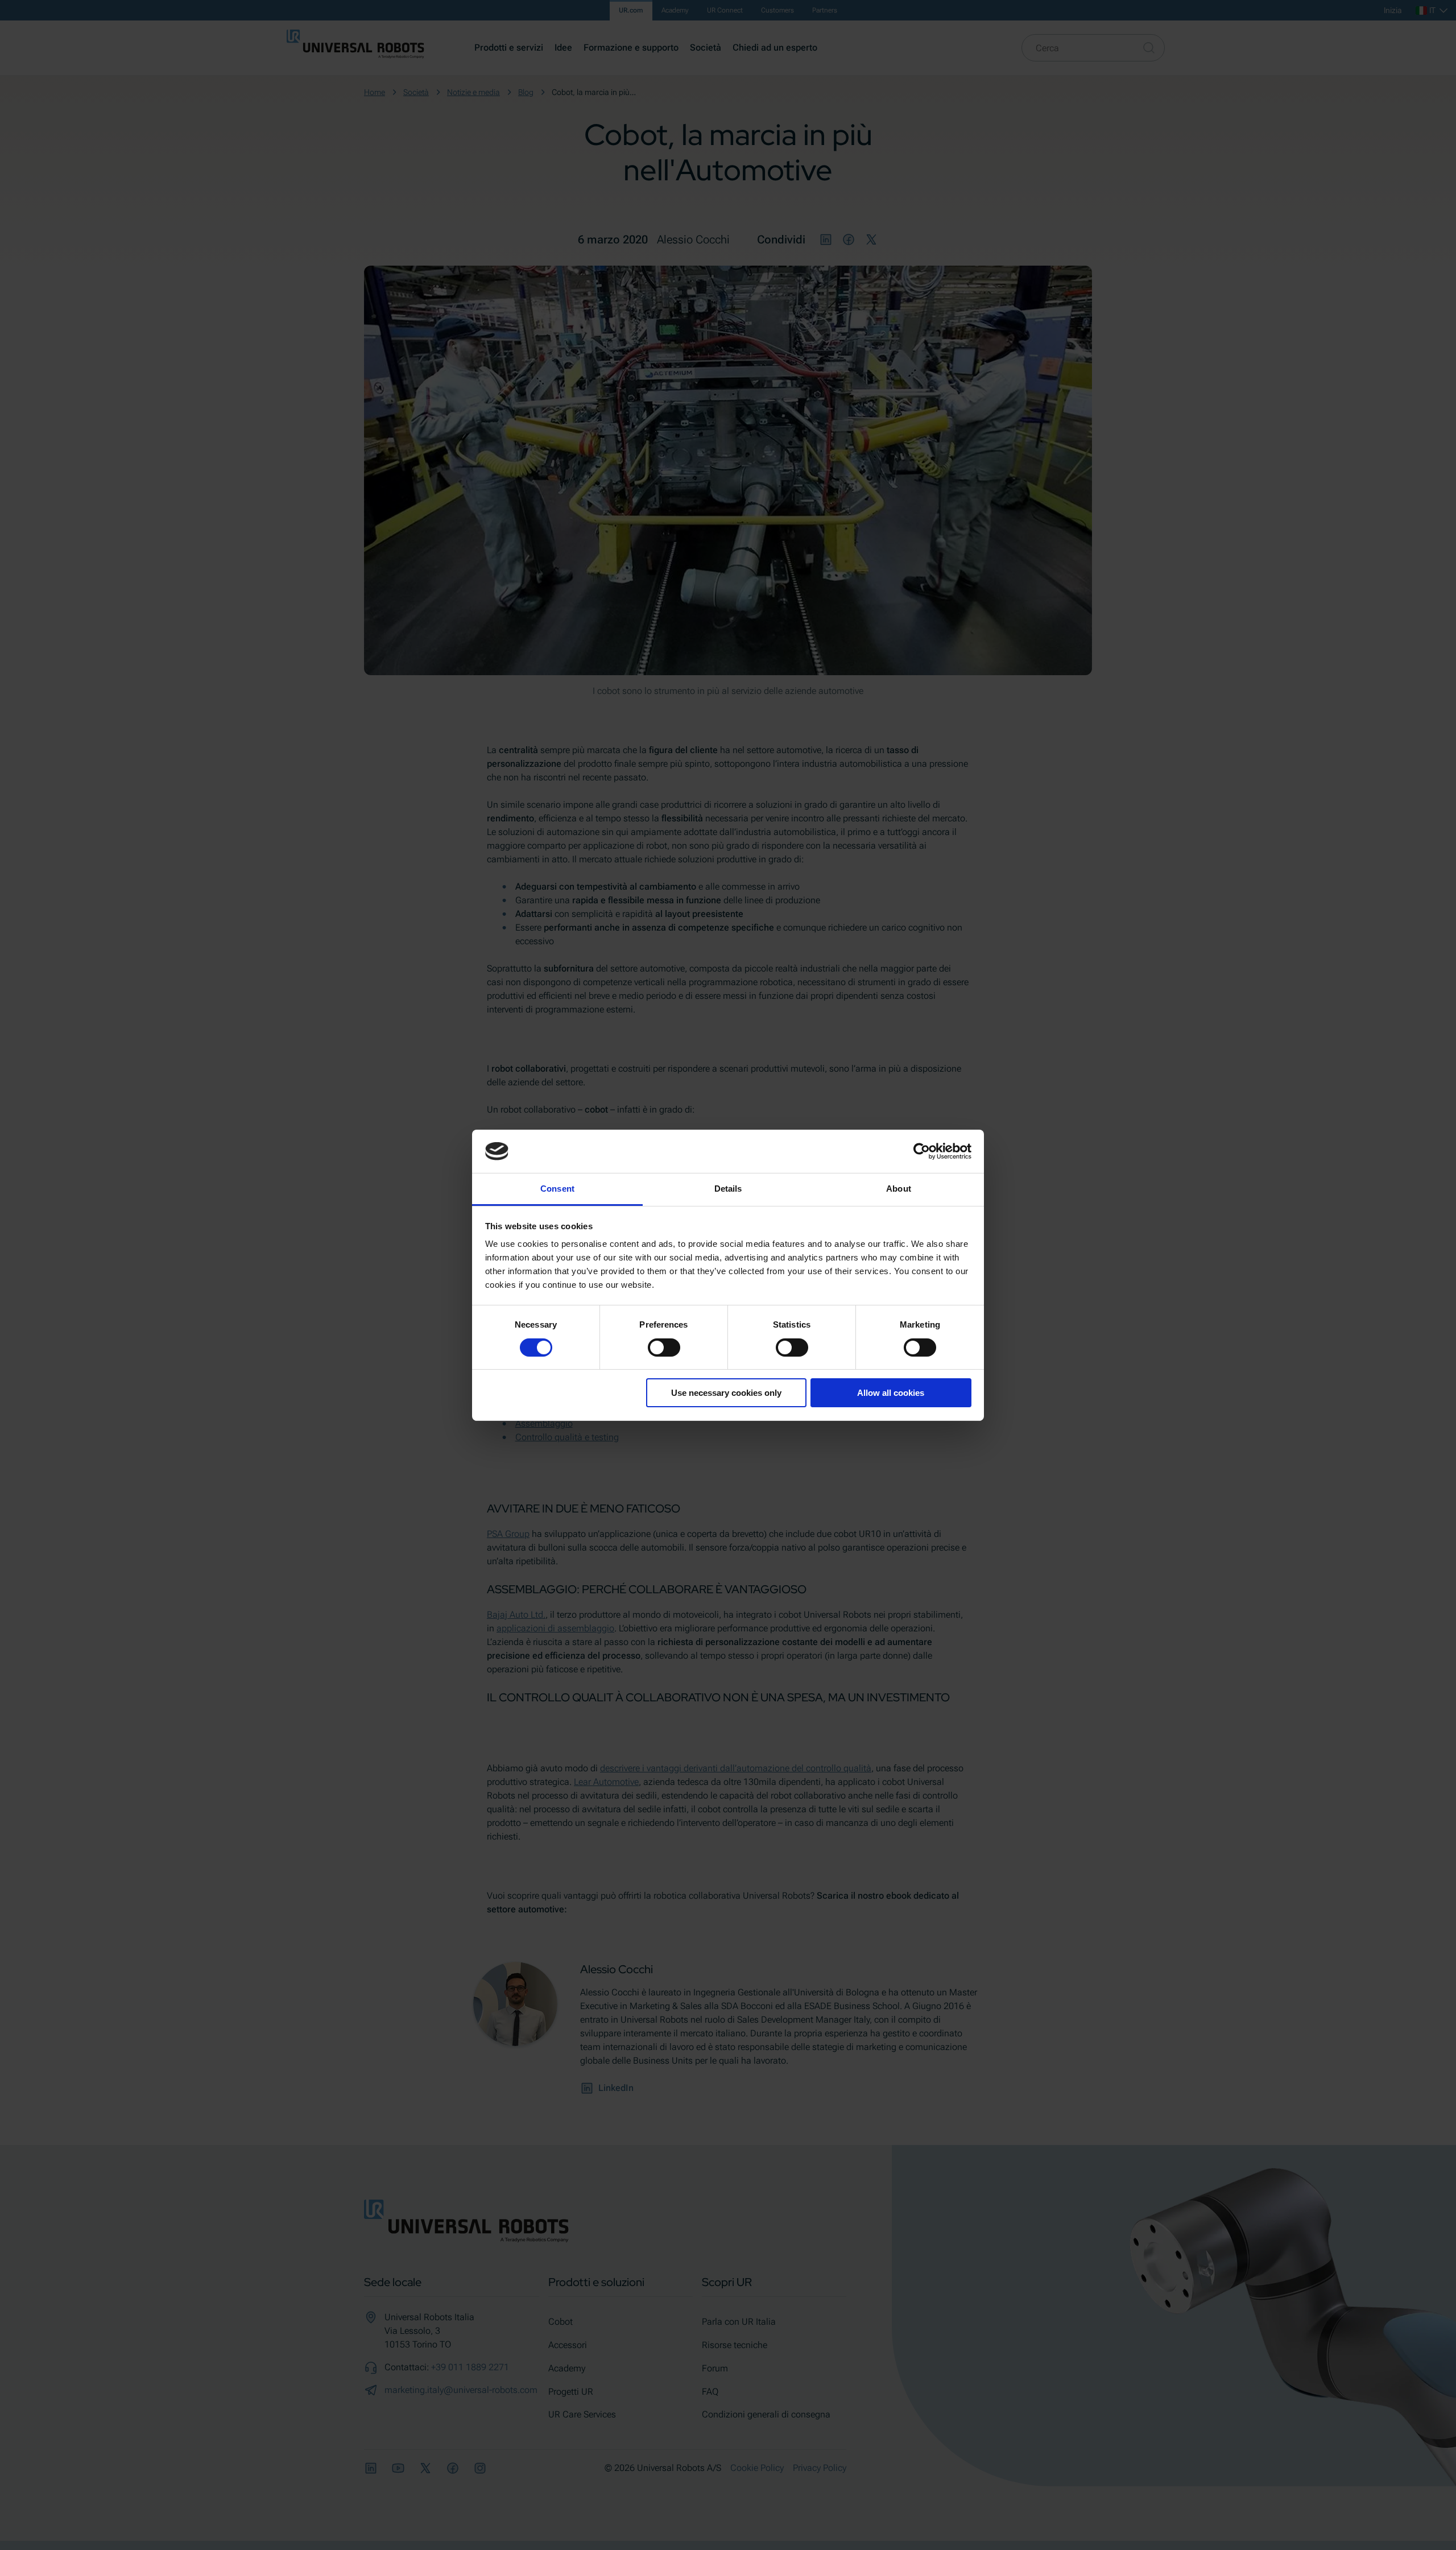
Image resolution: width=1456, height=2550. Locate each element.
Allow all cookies (891, 1393)
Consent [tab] (557, 1189)
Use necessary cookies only (726, 1393)
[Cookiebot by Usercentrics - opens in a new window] (922, 1151)
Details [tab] (728, 1189)
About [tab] (899, 1189)
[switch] (664, 1348)
